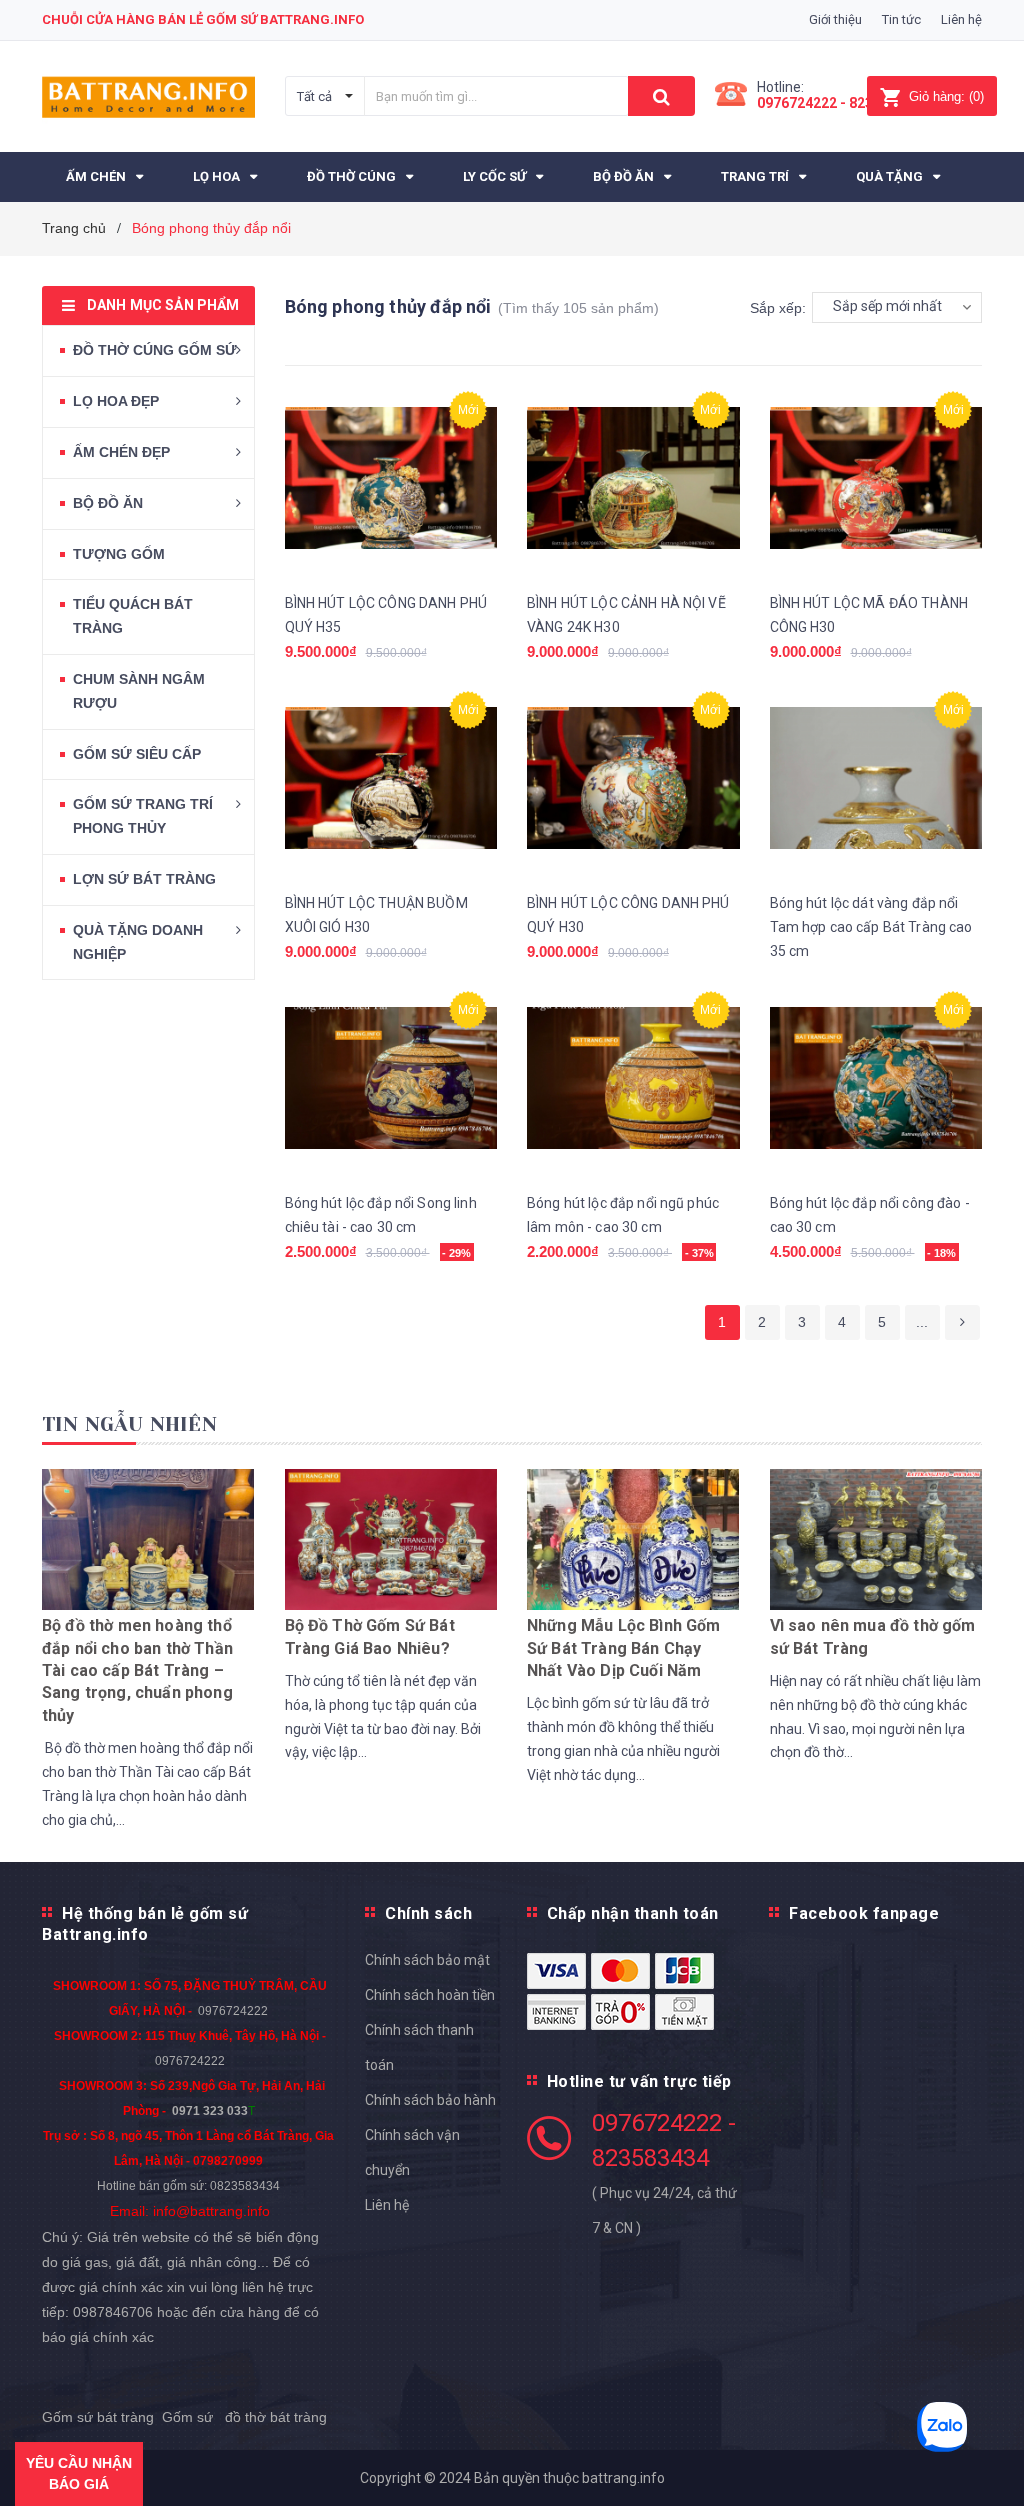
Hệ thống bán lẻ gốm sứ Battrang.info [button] (145, 1924)
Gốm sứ (187, 2417)
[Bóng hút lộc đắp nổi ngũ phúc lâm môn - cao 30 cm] (633, 1078)
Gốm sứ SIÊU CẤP (137, 754)
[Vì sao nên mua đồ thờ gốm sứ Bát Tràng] (876, 1538)
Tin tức (901, 19)
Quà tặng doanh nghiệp (138, 942)
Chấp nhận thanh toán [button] (633, 1913)
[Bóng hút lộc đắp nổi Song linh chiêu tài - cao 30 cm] (391, 1078)
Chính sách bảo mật (427, 1960)
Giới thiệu (835, 19)
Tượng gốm (119, 554)
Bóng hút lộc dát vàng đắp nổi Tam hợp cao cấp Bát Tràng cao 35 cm (871, 927)
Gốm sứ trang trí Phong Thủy (143, 816)
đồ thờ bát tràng (274, 2417)
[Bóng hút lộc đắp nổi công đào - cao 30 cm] (876, 1078)
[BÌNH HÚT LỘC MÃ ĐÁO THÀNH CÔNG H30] (876, 478)
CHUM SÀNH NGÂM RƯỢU (139, 691)
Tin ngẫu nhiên (129, 1424)
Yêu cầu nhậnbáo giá (79, 2473)
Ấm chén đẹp (121, 452)
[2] (962, 1322)
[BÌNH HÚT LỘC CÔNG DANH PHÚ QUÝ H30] (633, 778)
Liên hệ (961, 19)
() (946, 96)
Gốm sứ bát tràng (98, 2417)
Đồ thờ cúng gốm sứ (155, 350)
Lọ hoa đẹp (116, 401)
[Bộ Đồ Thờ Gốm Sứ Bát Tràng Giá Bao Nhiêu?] (391, 1538)
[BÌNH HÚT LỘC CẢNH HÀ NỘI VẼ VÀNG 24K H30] (633, 478)
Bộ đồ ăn (108, 503)
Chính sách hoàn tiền (430, 1995)
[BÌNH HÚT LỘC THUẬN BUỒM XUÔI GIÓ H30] (391, 778)
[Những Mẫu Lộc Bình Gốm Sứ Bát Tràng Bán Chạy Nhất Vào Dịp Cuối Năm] (633, 1538)
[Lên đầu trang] (979, 2446)
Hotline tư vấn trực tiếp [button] (639, 2081)
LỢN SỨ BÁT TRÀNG (144, 879)
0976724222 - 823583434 (839, 103)
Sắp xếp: (778, 308)
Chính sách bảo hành (430, 2100)
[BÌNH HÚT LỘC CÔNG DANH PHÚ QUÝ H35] (391, 478)
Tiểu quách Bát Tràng (133, 616)
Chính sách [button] (428, 1913)
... (922, 1322)
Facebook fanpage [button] (864, 1913)
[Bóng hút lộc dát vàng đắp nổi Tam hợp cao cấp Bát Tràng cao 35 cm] (876, 778)
